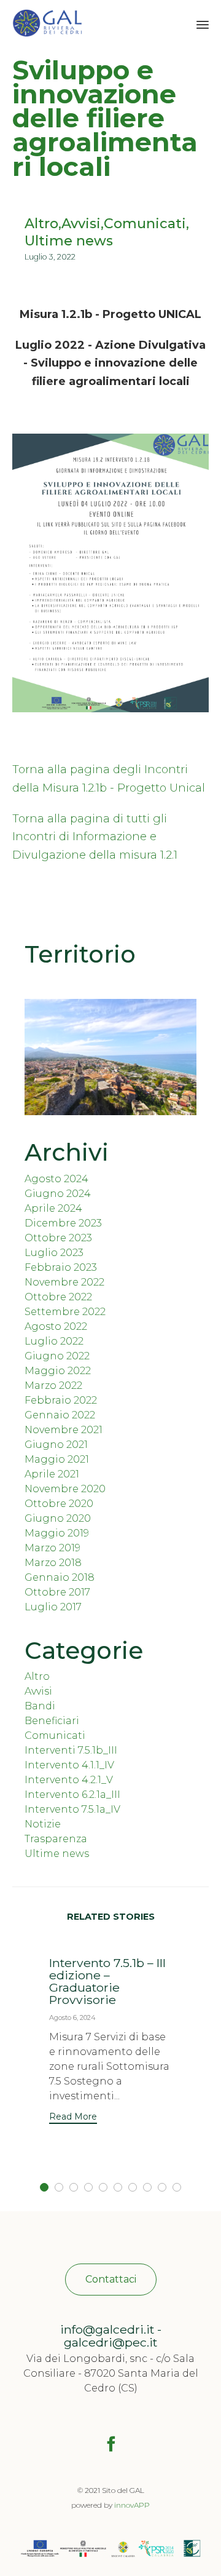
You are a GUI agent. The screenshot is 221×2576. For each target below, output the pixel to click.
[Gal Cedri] (47, 23)
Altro (41, 224)
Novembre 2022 (64, 1282)
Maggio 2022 (58, 1371)
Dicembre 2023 (63, 1223)
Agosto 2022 (56, 1326)
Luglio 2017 (53, 1607)
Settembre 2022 (65, 1312)
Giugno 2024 (58, 1194)
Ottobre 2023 (58, 1238)
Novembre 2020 (65, 1489)
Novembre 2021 (64, 1430)
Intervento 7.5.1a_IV (72, 1809)
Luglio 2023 (54, 1253)
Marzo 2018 (53, 1563)
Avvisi (81, 224)
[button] (73, 2118)
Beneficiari (52, 1721)
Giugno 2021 (56, 1445)
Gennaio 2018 (60, 1577)
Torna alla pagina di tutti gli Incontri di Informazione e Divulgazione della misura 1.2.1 (95, 837)
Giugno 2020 (58, 1518)
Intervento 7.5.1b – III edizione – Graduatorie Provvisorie (107, 1981)
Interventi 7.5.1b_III (71, 1750)
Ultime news (69, 241)
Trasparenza (56, 1839)
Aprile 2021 (52, 1474)
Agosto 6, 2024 (72, 2017)
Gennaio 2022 (60, 1415)
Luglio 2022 (54, 1341)
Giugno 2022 (57, 1356)
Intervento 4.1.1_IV (69, 1765)
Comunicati (145, 224)
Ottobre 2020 (59, 1504)
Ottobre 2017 (57, 1592)
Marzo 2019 (52, 1548)
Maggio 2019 (57, 1533)
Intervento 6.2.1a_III (72, 1795)
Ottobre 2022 (58, 1297)
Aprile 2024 (53, 1208)
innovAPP (132, 2505)
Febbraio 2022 (61, 1400)
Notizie (43, 1824)
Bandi (40, 1706)
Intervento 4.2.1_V (69, 1780)
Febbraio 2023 (61, 1267)
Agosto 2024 (56, 1179)
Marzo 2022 (53, 1385)
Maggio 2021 (57, 1459)
